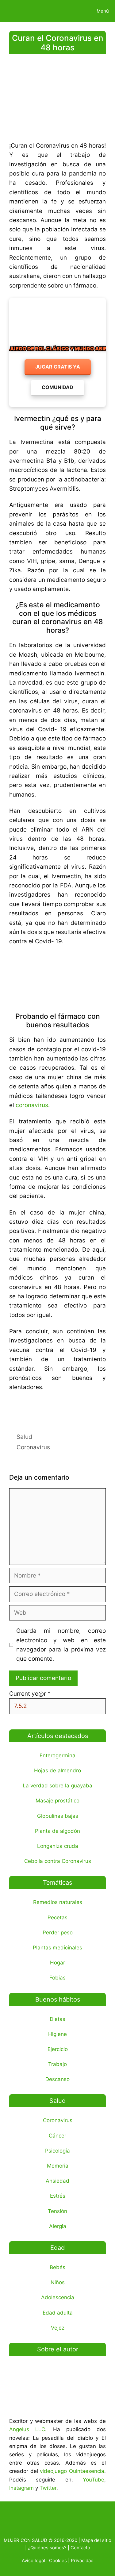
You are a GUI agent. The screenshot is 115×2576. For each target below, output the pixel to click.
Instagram (21, 2488)
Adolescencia (58, 2297)
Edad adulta (58, 2313)
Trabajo (57, 2064)
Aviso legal (33, 2561)
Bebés (57, 2267)
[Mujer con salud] (19, 11)
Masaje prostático (57, 1801)
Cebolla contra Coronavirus (58, 1861)
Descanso (57, 2079)
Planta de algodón (57, 1831)
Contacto (80, 2548)
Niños (58, 2282)
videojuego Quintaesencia (72, 2471)
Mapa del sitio (96, 2540)
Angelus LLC (27, 2429)
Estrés (58, 2196)
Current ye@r (30, 1694)
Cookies (58, 2561)
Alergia (58, 2226)
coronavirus (32, 1105)
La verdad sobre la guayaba (57, 1786)
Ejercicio (58, 2049)
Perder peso (58, 1933)
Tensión (57, 2211)
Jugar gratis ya (58, 367)
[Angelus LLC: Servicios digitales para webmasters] (57, 1409)
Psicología (57, 2151)
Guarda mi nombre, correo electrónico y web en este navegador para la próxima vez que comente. (61, 1645)
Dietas (57, 2019)
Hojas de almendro (57, 1771)
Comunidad (57, 387)
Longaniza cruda (58, 1846)
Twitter (48, 2488)
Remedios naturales (58, 1902)
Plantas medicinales (57, 1948)
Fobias (57, 1978)
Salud (24, 1437)
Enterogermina (57, 1755)
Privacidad (82, 2561)
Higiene (57, 2034)
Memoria (58, 2166)
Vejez (58, 2328)
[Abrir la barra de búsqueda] (70, 11)
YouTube (94, 2480)
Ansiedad (57, 2181)
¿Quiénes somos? (47, 2548)
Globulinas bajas (58, 1816)
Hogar (57, 1963)
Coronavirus (33, 1447)
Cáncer (57, 2136)
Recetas (57, 1918)
